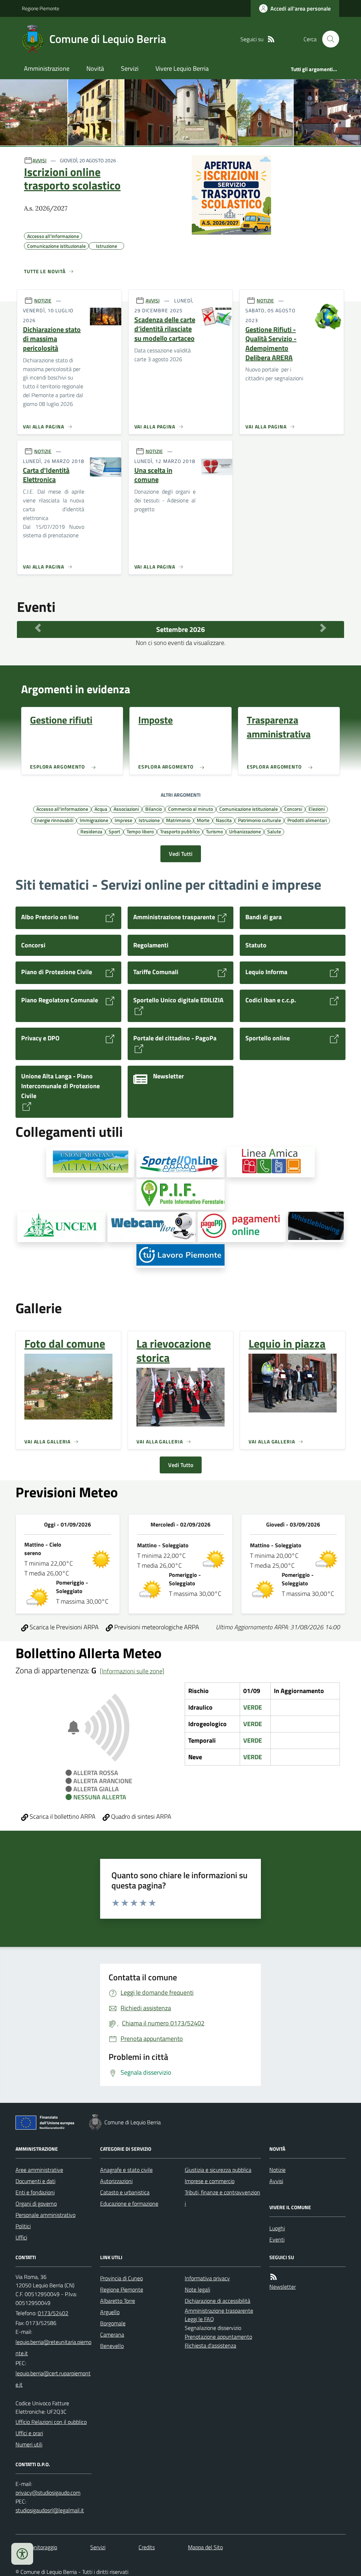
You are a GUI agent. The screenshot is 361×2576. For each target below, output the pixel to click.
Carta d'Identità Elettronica (46, 475)
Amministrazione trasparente (219, 2311)
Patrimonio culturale (259, 820)
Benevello (112, 2346)
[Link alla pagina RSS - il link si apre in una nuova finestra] (271, 39)
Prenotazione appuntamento (218, 2337)
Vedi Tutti (181, 854)
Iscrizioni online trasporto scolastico (72, 179)
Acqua (101, 809)
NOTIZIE (43, 300)
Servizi (130, 68)
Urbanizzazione (245, 831)
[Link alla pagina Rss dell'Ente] (274, 2277)
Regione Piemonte (41, 8)
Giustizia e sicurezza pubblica (218, 2170)
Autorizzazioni (116, 2181)
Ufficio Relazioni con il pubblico (51, 2422)
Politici (23, 2226)
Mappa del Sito (205, 2547)
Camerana (112, 2334)
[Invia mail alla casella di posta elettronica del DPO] (48, 2493)
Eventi (277, 2239)
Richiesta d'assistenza (210, 2345)
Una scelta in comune (153, 475)
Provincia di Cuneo (121, 2278)
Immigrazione (94, 820)
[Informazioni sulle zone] (132, 1671)
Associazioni (126, 809)
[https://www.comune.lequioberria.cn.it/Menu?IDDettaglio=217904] (316, 1227)
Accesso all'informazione (62, 809)
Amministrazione (47, 68)
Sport (114, 831)
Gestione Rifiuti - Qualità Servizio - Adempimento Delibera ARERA (271, 344)
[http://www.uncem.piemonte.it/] (61, 1227)
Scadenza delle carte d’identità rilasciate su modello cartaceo (165, 329)
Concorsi (293, 809)
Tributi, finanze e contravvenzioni (222, 2198)
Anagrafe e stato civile (126, 2170)
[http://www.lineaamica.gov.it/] (271, 1162)
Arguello (110, 2312)
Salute (274, 831)
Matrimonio (178, 820)
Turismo (214, 831)
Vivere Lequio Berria (182, 68)
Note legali (197, 2289)
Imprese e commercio (210, 2181)
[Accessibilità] (22, 2554)
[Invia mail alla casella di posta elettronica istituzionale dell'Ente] (54, 2348)
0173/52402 (53, 2313)
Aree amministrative (39, 2170)
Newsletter (283, 2287)
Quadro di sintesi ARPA (140, 1816)
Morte (203, 820)
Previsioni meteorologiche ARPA (156, 1627)
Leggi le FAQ (199, 2319)
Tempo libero (140, 831)
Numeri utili (29, 2444)
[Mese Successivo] (323, 628)
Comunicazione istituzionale (249, 809)
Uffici (21, 2237)
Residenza (91, 831)
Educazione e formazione (129, 2204)
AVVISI (39, 160)
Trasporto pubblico (180, 831)
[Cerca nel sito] (328, 39)
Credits (147, 2547)
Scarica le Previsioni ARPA (63, 1627)
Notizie (277, 2170)
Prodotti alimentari (307, 820)
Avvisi (276, 2181)
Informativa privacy (207, 2278)
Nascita (224, 820)
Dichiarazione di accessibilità (218, 2301)
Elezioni (317, 809)
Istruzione (149, 820)
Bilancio (154, 809)
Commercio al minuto (191, 809)
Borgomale (113, 2323)
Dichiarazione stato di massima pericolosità (52, 339)
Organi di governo (36, 2204)
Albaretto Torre (118, 2301)
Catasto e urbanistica (125, 2192)
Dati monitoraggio (36, 2547)
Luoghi (277, 2228)
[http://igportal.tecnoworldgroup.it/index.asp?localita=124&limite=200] (152, 1227)
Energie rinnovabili (54, 820)
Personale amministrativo (45, 2215)
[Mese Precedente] (38, 628)
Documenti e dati (35, 2181)
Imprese (123, 820)
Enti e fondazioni (35, 2192)
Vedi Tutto (181, 1465)
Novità (95, 68)
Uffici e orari (29, 2433)
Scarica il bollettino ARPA (62, 1816)
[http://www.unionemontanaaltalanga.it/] (90, 1162)
